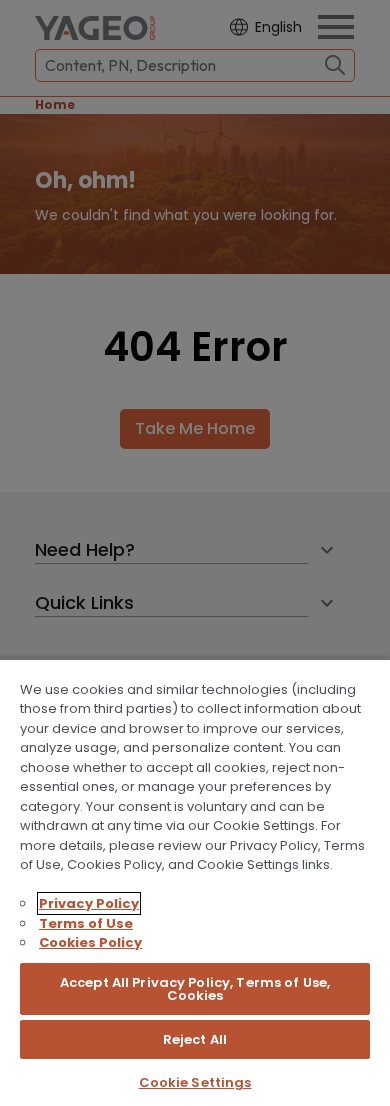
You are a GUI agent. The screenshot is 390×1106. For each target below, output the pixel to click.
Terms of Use (86, 923)
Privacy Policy (89, 903)
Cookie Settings (195, 1082)
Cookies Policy (90, 942)
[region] (195, 882)
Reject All (195, 1039)
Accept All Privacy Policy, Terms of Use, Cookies (195, 989)
